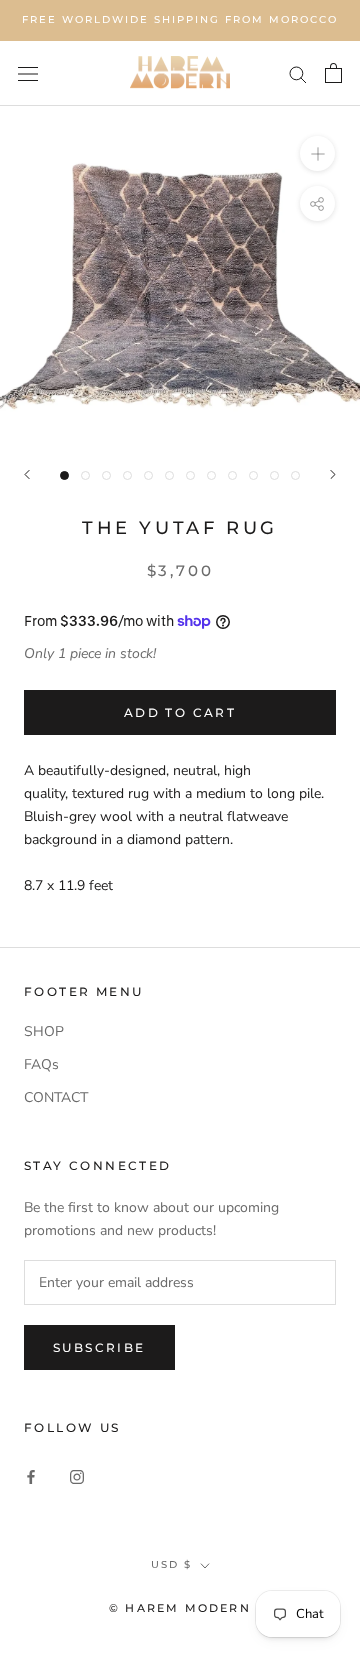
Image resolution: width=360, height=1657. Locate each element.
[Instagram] (77, 1475)
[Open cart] (333, 73)
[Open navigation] (28, 73)
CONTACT (56, 1097)
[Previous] (27, 474)
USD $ (171, 1564)
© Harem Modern (180, 1608)
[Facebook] (31, 1475)
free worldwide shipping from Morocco (180, 19)
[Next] (333, 474)
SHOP (44, 1031)
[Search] (298, 73)
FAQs (41, 1064)
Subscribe (99, 1347)
